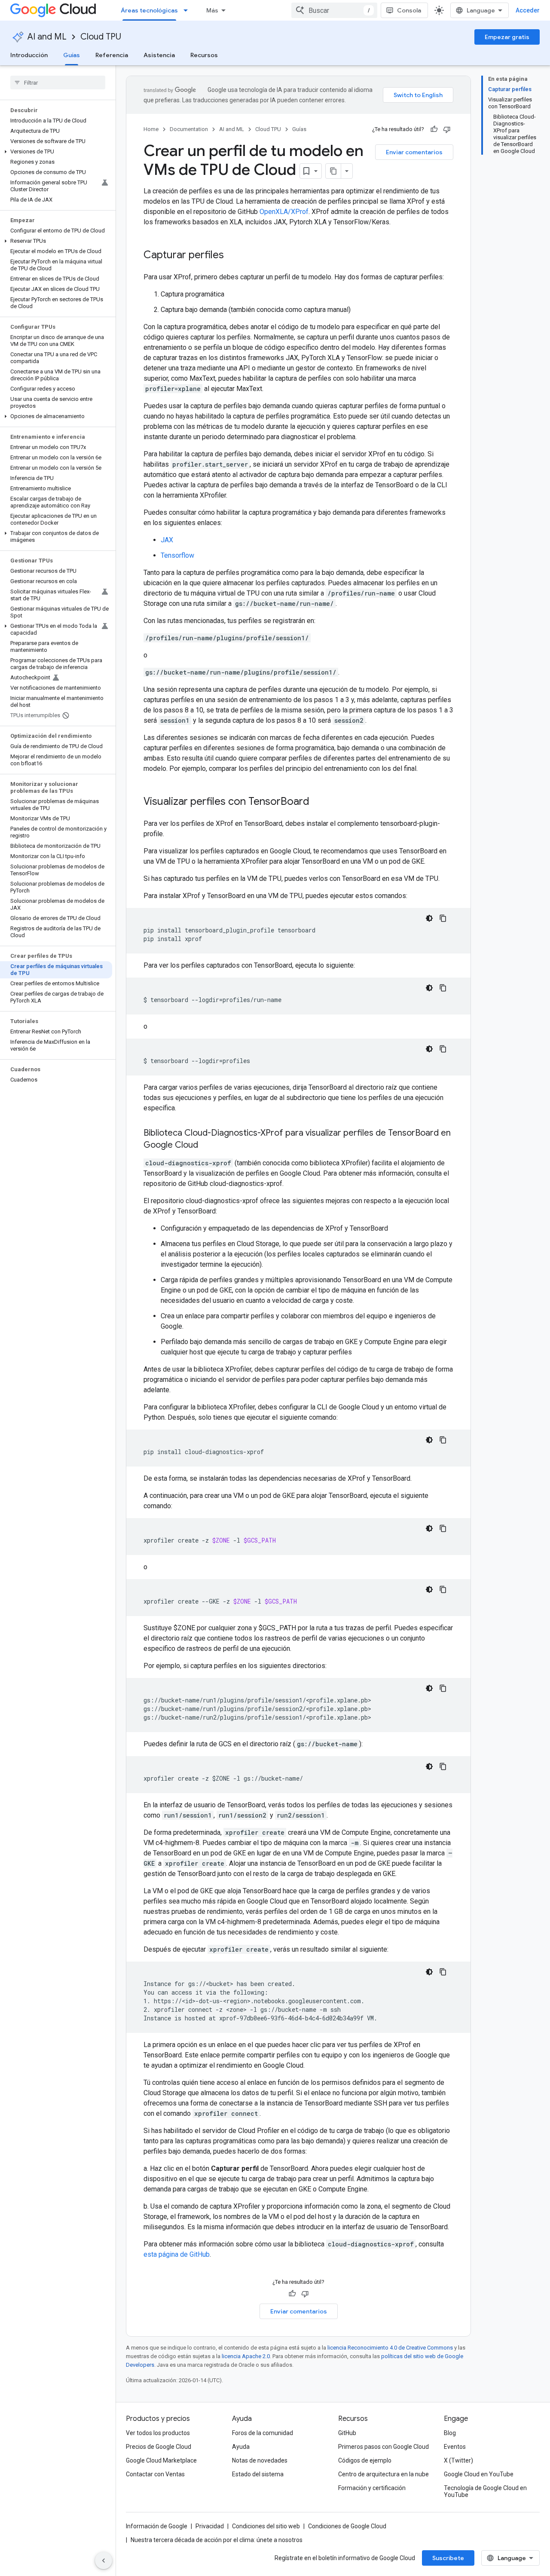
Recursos (204, 55)
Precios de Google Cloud (159, 2447)
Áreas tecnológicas (149, 10)
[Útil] (434, 129)
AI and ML (47, 37)
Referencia (112, 55)
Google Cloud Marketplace (161, 2460)
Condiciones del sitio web (266, 2526)
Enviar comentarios (414, 152)
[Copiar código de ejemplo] (443, 918)
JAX (167, 540)
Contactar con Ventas (155, 2474)
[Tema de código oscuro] (429, 918)
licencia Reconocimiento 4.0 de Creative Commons (390, 2348)
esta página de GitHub (177, 2254)
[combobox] (334, 10)
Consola (409, 10)
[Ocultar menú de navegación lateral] (104, 2561)
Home (151, 129)
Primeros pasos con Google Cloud (383, 2447)
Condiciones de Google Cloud (347, 2526)
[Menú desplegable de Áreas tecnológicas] (188, 10)
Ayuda (241, 2447)
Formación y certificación (372, 2488)
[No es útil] (447, 129)
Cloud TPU (101, 37)
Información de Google (157, 2526)
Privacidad (210, 2526)
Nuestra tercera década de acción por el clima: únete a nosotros (217, 2540)
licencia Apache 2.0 (246, 2356)
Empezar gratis (507, 37)
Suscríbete (448, 2558)
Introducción (29, 55)
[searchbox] (58, 83)
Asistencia (159, 55)
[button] (56, 152)
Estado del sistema (258, 2474)
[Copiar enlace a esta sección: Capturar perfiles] (232, 256)
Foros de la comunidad (263, 2433)
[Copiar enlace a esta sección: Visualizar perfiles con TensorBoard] (318, 802)
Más (212, 10)
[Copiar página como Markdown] (333, 171)
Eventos (455, 2447)
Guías (72, 55)
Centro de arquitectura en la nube (383, 2474)
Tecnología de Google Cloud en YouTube (485, 2491)
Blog (450, 2433)
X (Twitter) (458, 2460)
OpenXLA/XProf (284, 212)
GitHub (347, 2433)
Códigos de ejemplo (365, 2460)
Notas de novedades (260, 2460)
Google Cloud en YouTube (479, 2474)
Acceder (528, 10)
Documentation (189, 129)
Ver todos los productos (158, 2433)
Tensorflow (177, 555)
